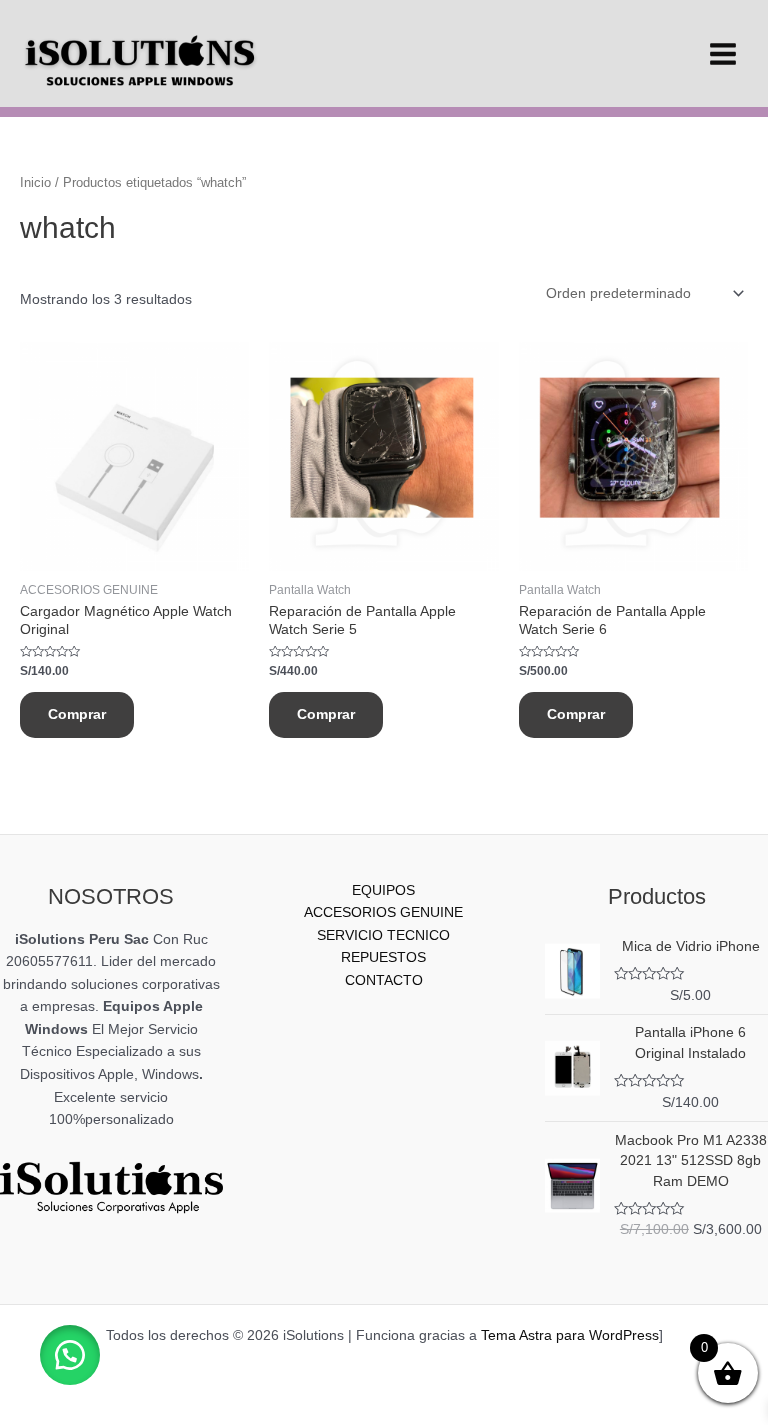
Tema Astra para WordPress (570, 1335)
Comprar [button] (77, 714)
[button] (70, 1355)
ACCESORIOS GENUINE (383, 912)
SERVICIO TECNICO (383, 935)
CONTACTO (384, 980)
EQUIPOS (383, 890)
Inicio (35, 183)
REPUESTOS (383, 957)
